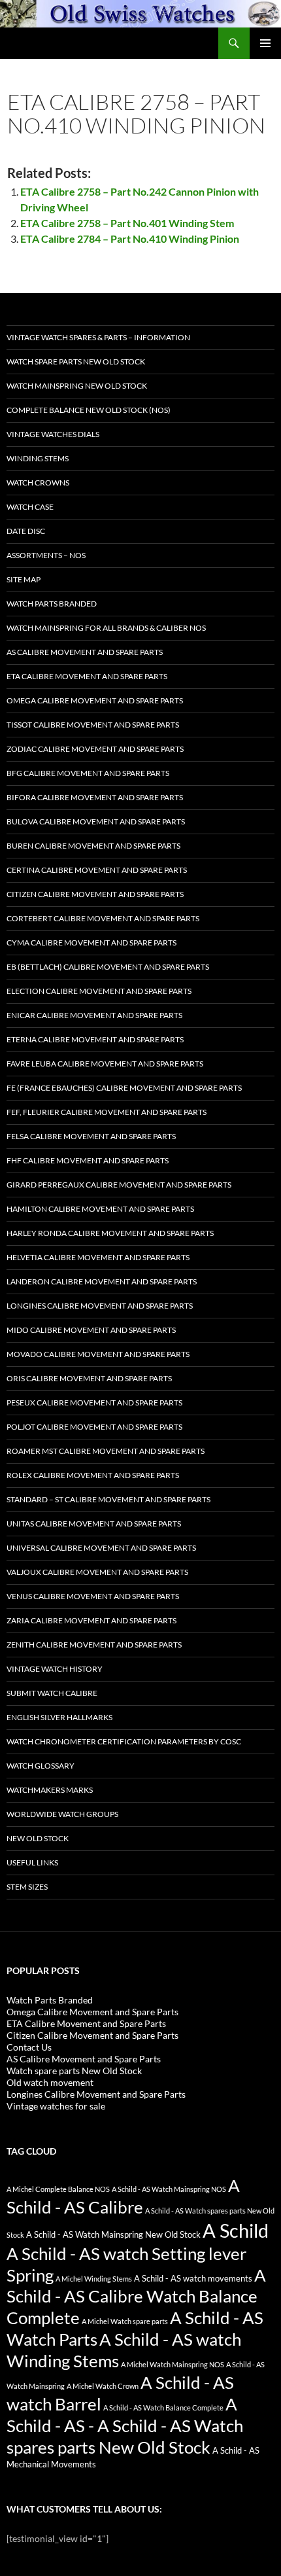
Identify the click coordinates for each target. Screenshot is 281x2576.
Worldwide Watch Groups (62, 1814)
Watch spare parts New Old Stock (76, 362)
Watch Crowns (38, 483)
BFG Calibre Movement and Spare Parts (88, 773)
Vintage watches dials (53, 434)
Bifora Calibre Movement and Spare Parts (95, 797)
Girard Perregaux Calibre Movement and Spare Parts (119, 1185)
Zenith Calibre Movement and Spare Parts (94, 1645)
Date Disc (26, 531)
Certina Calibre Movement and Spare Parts (97, 870)
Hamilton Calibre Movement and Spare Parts (100, 1209)
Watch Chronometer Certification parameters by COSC (124, 1741)
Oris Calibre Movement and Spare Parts (89, 1378)
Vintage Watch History (55, 1669)
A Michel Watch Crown (103, 2386)
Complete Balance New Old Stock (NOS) (89, 410)
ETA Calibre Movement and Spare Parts (87, 676)
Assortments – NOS (46, 555)
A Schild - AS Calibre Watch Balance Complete (136, 2297)
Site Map (24, 579)
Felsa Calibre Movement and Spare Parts (91, 1136)
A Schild (236, 2230)
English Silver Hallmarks (59, 1717)
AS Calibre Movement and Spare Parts (85, 652)
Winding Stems (38, 458)
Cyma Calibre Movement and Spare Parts (91, 943)
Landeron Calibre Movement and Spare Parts (102, 1281)
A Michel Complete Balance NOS (58, 2189)
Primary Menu (265, 43)
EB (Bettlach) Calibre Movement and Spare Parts (108, 967)
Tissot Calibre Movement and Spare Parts (93, 725)
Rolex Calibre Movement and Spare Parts (93, 1475)
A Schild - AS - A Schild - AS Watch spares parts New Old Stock (125, 2426)
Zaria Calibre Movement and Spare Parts (91, 1620)
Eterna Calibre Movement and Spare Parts (95, 1039)
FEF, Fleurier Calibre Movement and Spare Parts (107, 1112)
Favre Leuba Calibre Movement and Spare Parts (105, 1064)
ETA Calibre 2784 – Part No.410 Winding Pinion (130, 238)
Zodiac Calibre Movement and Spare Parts (95, 749)
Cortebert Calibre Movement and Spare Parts (103, 918)
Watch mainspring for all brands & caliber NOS (106, 628)
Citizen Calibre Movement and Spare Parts (95, 894)
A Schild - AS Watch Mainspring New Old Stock (113, 2235)
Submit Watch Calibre (52, 1693)
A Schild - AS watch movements (193, 2279)
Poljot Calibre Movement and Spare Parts (94, 1427)
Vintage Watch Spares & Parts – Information (98, 337)
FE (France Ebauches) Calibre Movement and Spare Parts (124, 1088)
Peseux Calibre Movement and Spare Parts (94, 1403)
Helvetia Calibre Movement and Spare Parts (98, 1257)
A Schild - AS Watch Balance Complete (163, 2408)
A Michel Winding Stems (94, 2279)
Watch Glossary (41, 1766)
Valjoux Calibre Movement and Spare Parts (97, 1572)
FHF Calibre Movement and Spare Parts (88, 1160)
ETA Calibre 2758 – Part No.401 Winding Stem (127, 223)
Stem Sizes (27, 1887)
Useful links (32, 1862)
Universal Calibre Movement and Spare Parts (101, 1548)
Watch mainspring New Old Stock (77, 386)
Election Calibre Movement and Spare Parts (99, 991)
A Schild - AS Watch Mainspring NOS (169, 2189)
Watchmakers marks (50, 1790)
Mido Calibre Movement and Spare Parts (91, 1330)
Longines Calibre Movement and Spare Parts (100, 1306)
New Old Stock (38, 1838)
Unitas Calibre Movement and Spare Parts (94, 1524)
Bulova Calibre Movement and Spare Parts (96, 821)
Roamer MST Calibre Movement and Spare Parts (106, 1451)
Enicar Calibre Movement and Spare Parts (94, 1015)
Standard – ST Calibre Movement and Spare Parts (108, 1499)
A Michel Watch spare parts (125, 2321)
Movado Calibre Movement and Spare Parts (98, 1354)
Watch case (30, 507)
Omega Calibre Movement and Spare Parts (95, 700)
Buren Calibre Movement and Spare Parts (93, 846)
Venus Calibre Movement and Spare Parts (93, 1596)
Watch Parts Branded (52, 604)
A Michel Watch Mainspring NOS (173, 2364)
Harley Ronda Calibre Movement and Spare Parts (110, 1233)
